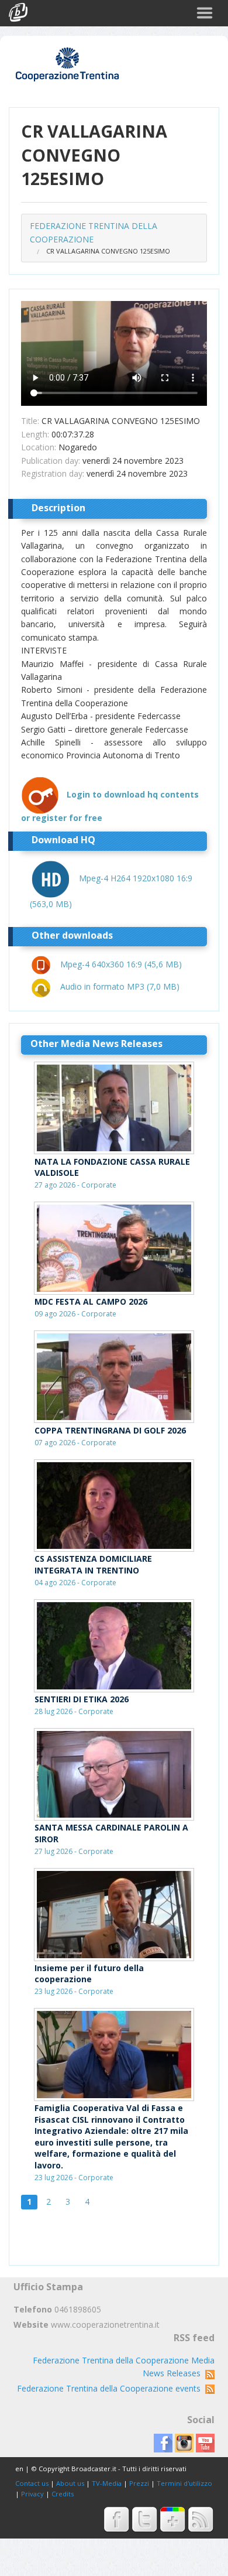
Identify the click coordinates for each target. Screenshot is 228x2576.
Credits (63, 2494)
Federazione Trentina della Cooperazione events (111, 2388)
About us (70, 2483)
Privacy (32, 2494)
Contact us (32, 2483)
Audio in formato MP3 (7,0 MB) (120, 986)
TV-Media (107, 2483)
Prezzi (139, 2483)
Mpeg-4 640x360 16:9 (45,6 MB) (121, 964)
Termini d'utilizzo (184, 2483)
